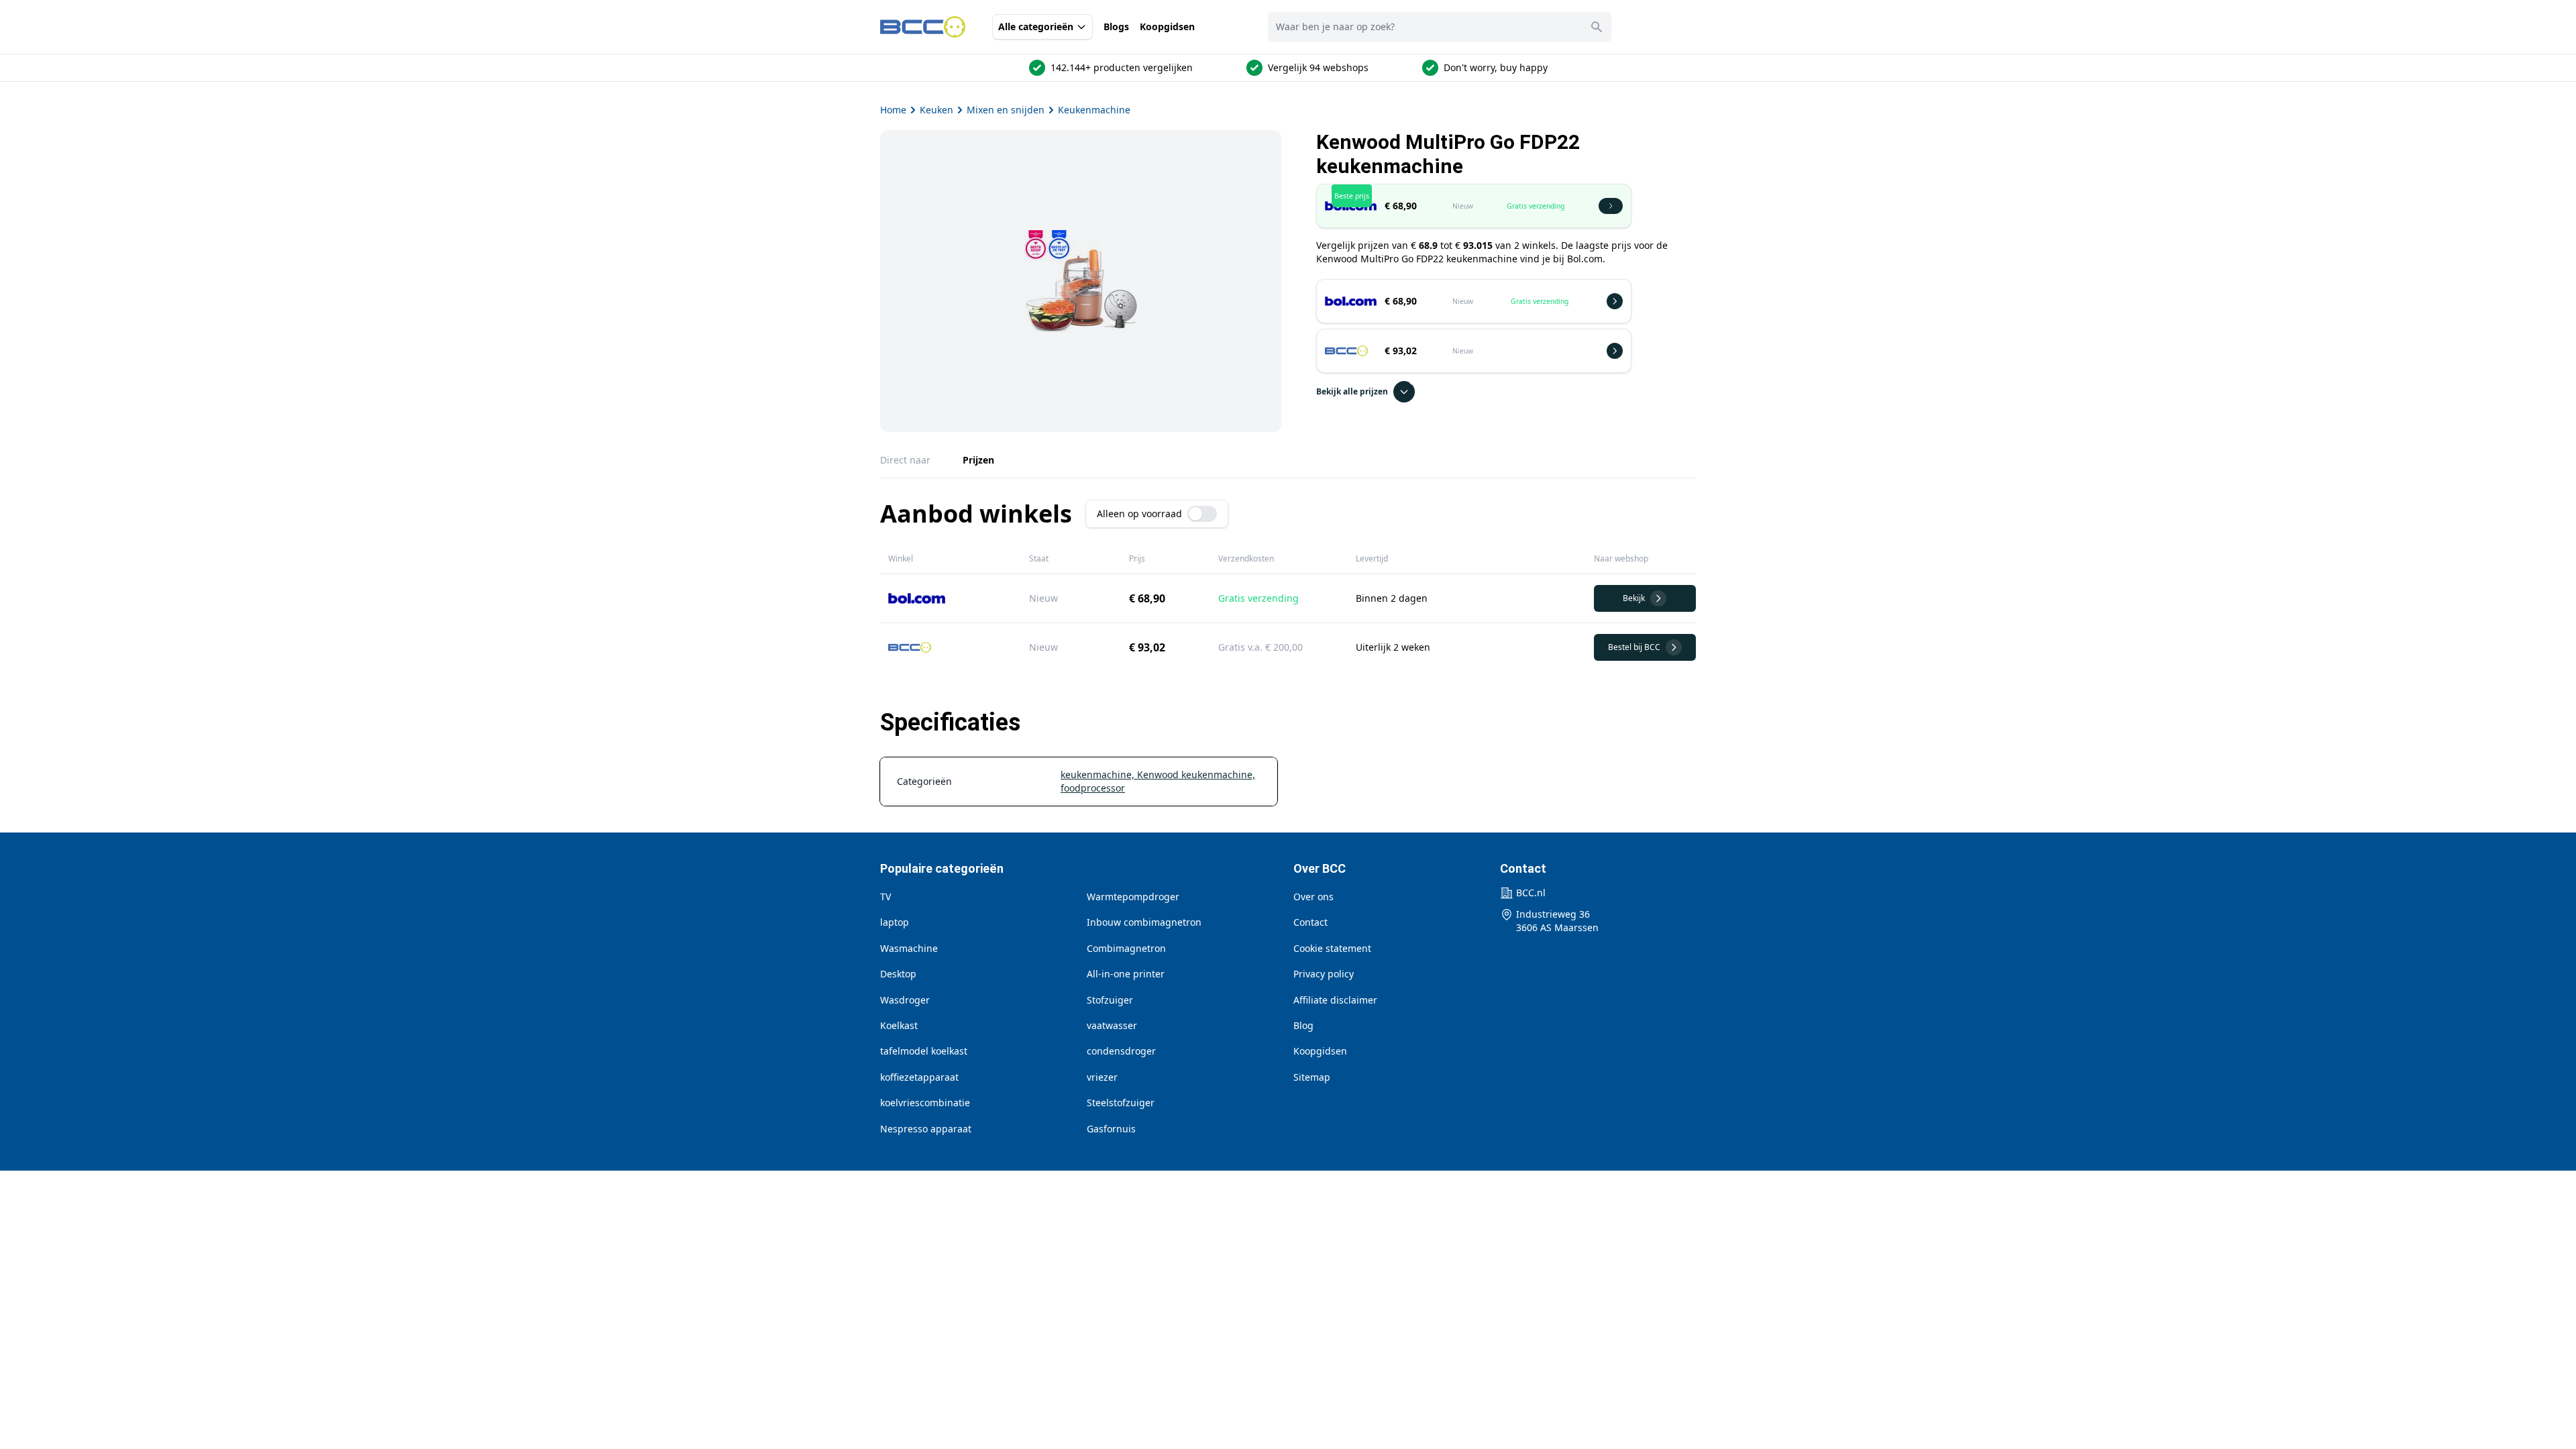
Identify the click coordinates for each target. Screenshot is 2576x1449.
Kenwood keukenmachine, (1196, 774)
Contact (1310, 922)
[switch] (1202, 514)
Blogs (1116, 26)
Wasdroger (905, 1000)
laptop (895, 922)
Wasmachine (909, 948)
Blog (1303, 1025)
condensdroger (1121, 1051)
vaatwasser (1112, 1025)
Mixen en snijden (1006, 110)
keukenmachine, (1099, 774)
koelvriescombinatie (925, 1103)
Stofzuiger (1110, 1000)
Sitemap (1312, 1077)
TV (885, 897)
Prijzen (978, 460)
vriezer (1102, 1077)
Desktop (898, 974)
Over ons (1313, 897)
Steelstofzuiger (1121, 1103)
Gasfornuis (1111, 1129)
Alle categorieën (1036, 26)
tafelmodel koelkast (924, 1051)
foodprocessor (1093, 788)
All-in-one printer (1126, 974)
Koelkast (899, 1025)
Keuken (936, 110)
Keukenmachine (1094, 110)
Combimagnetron (1126, 948)
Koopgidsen (1167, 26)
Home (893, 110)
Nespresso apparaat (926, 1129)
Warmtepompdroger (1133, 897)
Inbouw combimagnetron (1144, 922)
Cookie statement (1332, 948)
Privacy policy (1324, 974)
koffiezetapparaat (919, 1077)
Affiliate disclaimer (1335, 1000)
